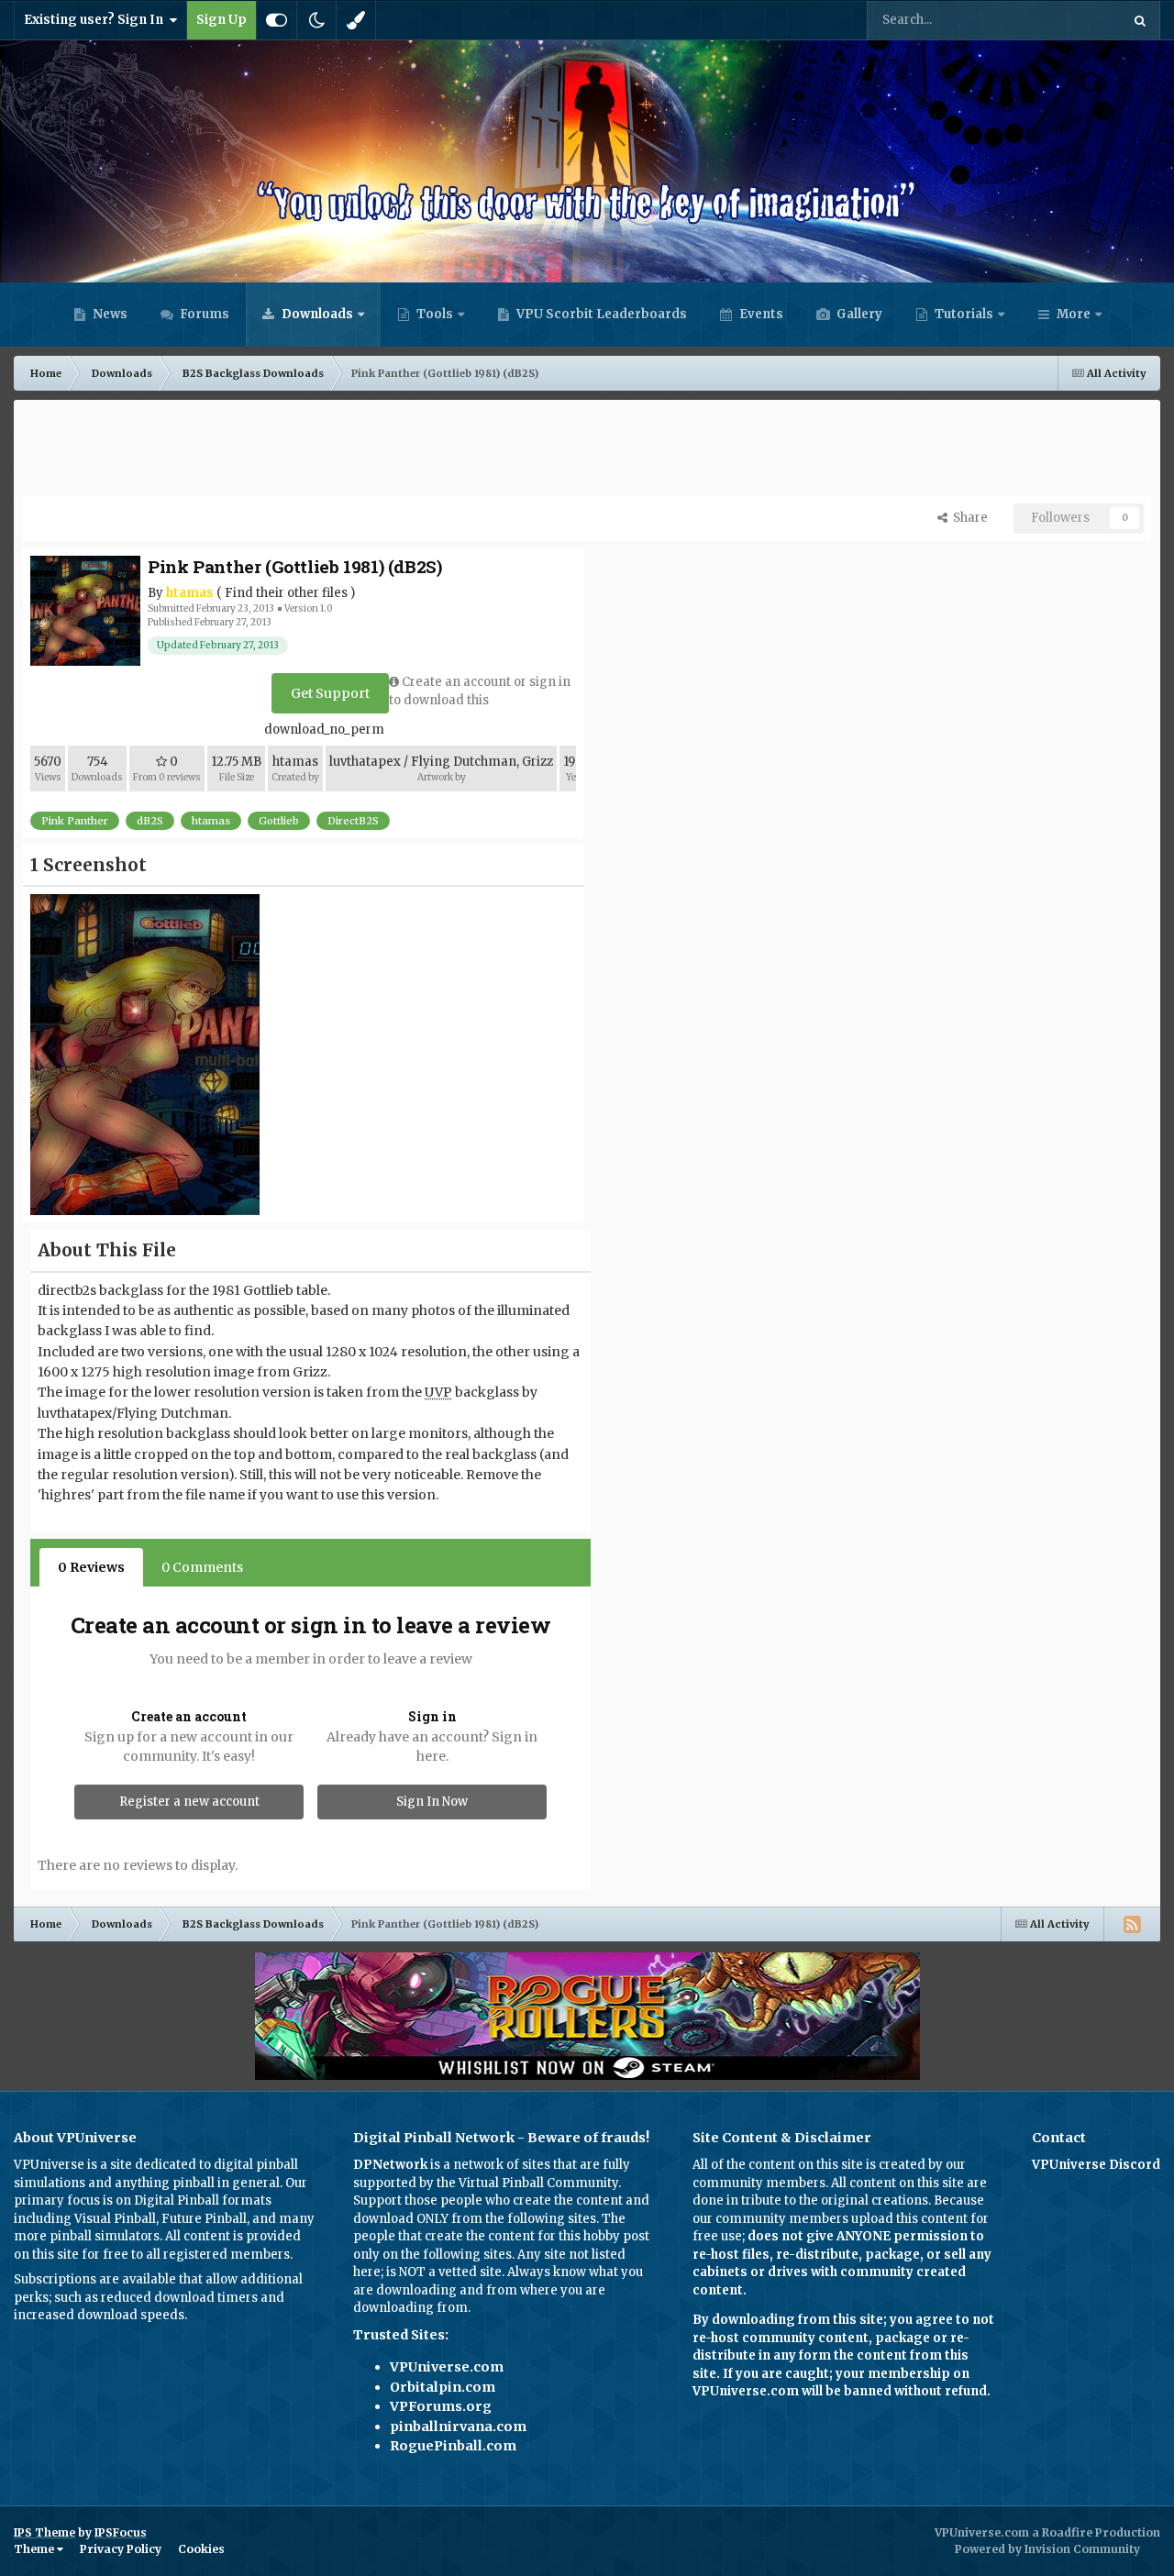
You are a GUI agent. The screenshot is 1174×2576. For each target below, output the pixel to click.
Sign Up (222, 20)
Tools (435, 314)
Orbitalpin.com (443, 2387)
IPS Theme (44, 2532)
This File (1072, 20)
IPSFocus (121, 2532)
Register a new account (189, 1802)
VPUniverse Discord (1096, 2165)
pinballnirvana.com (458, 2427)
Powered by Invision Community (1047, 2549)
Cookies (201, 2549)
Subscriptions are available (95, 2279)
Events (760, 314)
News (109, 314)
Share (968, 518)
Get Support (330, 693)
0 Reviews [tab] (91, 1567)
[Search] (1140, 20)
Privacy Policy (121, 2549)
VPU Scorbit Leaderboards (600, 314)
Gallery (858, 314)
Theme (35, 2549)
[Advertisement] (587, 450)
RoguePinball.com (453, 2446)
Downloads (316, 314)
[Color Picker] (356, 20)
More (1074, 314)
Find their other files (286, 593)
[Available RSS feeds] (1132, 1924)
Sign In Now (432, 1802)
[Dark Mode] (316, 20)
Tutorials (963, 314)
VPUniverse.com (447, 2367)
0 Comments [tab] (202, 1567)
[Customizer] (277, 20)
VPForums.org (441, 2406)
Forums (203, 314)
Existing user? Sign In (96, 20)
